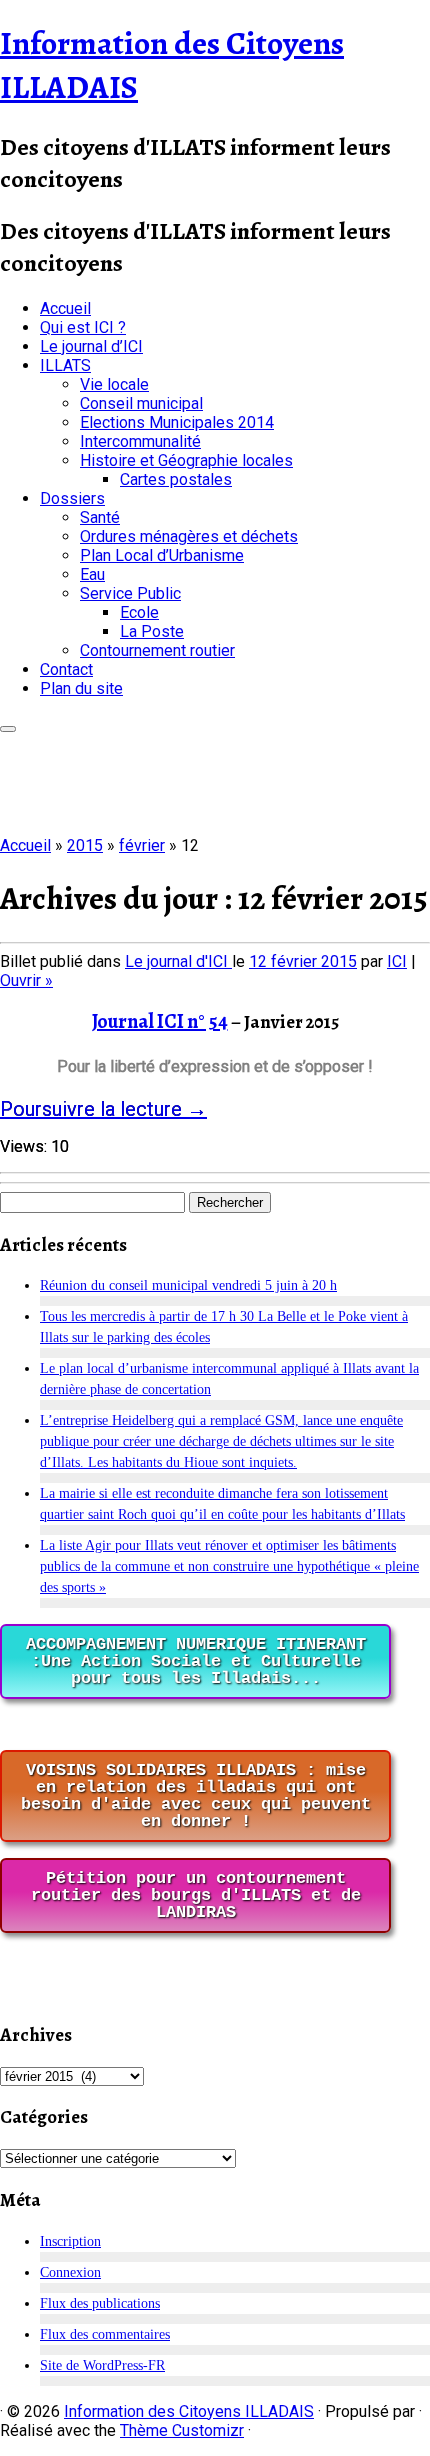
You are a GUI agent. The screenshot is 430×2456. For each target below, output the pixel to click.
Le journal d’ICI (91, 346)
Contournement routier (157, 650)
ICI (397, 961)
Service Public (130, 593)
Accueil (65, 308)
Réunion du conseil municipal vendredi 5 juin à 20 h (188, 1285)
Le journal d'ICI (178, 961)
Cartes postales (176, 479)
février (142, 845)
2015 (85, 845)
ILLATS (65, 365)
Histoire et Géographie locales (186, 460)
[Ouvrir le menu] (8, 729)
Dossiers (72, 498)
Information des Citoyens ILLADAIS (189, 2411)
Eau (92, 574)
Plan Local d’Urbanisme (162, 555)
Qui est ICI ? (83, 327)
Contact (66, 669)
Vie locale (114, 384)
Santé (100, 517)
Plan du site (81, 688)
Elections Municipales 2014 (177, 422)
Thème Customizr (182, 2430)
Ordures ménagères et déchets (189, 536)
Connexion (70, 2272)
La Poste (152, 631)
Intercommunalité (140, 441)
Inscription (70, 2241)
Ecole (139, 612)
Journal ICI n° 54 (160, 1021)
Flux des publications (100, 2303)
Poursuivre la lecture (103, 1109)
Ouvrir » (26, 980)
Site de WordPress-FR (102, 2365)
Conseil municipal (141, 403)
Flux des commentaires (105, 2334)
